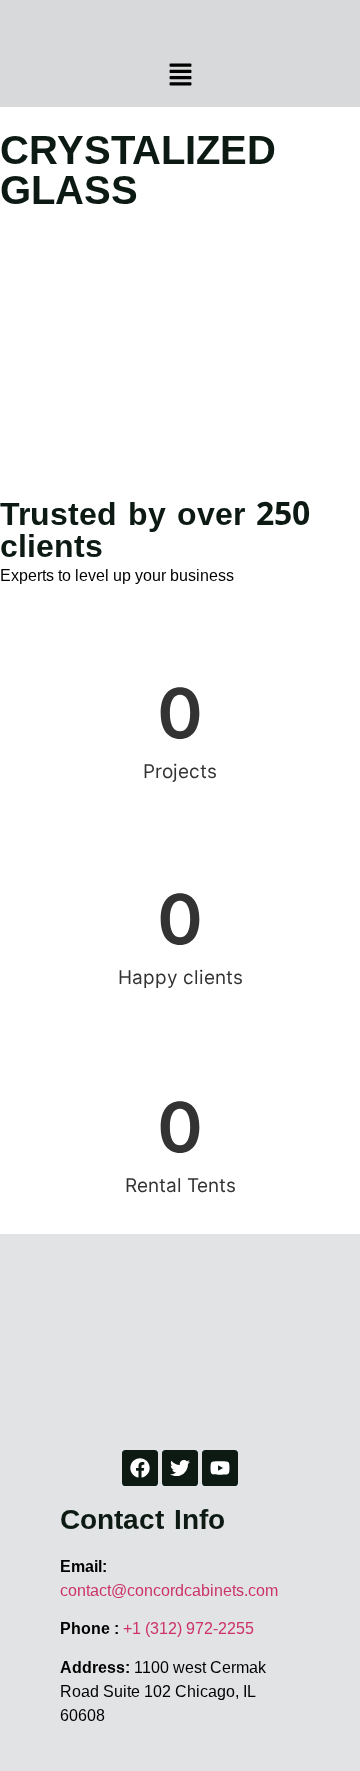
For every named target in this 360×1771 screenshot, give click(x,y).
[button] (180, 75)
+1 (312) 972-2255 (188, 1628)
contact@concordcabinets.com (169, 1590)
